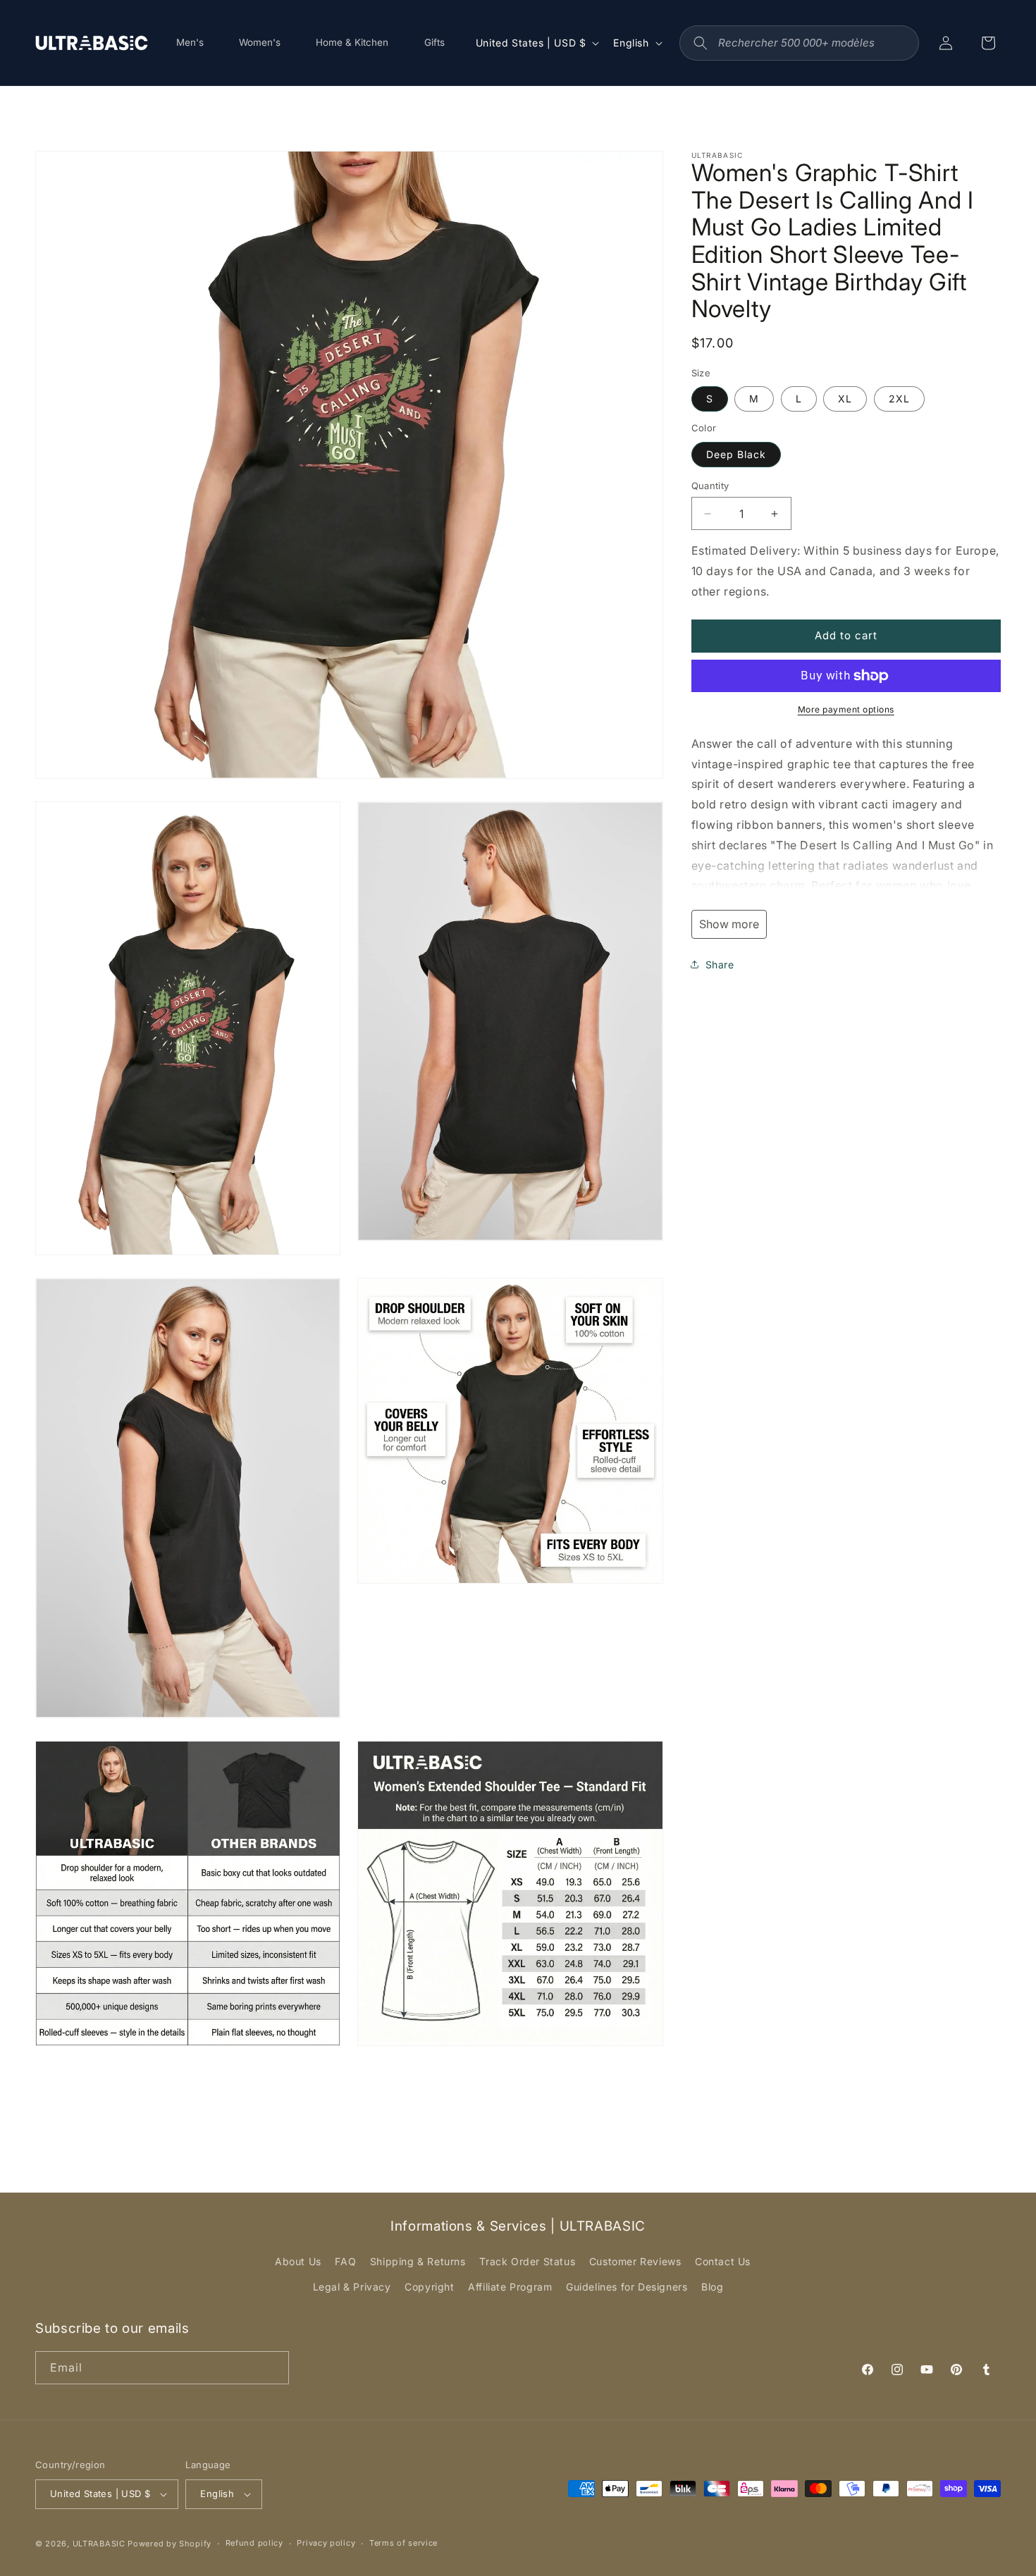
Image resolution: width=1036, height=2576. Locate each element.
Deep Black (736, 454)
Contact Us (723, 2261)
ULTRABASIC (99, 2544)
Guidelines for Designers (627, 2287)
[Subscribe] (273, 2368)
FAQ (345, 2261)
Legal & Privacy (352, 2287)
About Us (298, 2261)
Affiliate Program (510, 2287)
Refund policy (254, 2543)
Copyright (429, 2287)
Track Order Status (527, 2261)
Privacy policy (326, 2543)
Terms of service (403, 2543)
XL (845, 399)
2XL (899, 399)
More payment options (846, 709)
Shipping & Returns (418, 2261)
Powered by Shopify (169, 2544)
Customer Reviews (635, 2261)
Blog (712, 2287)
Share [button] (720, 965)
